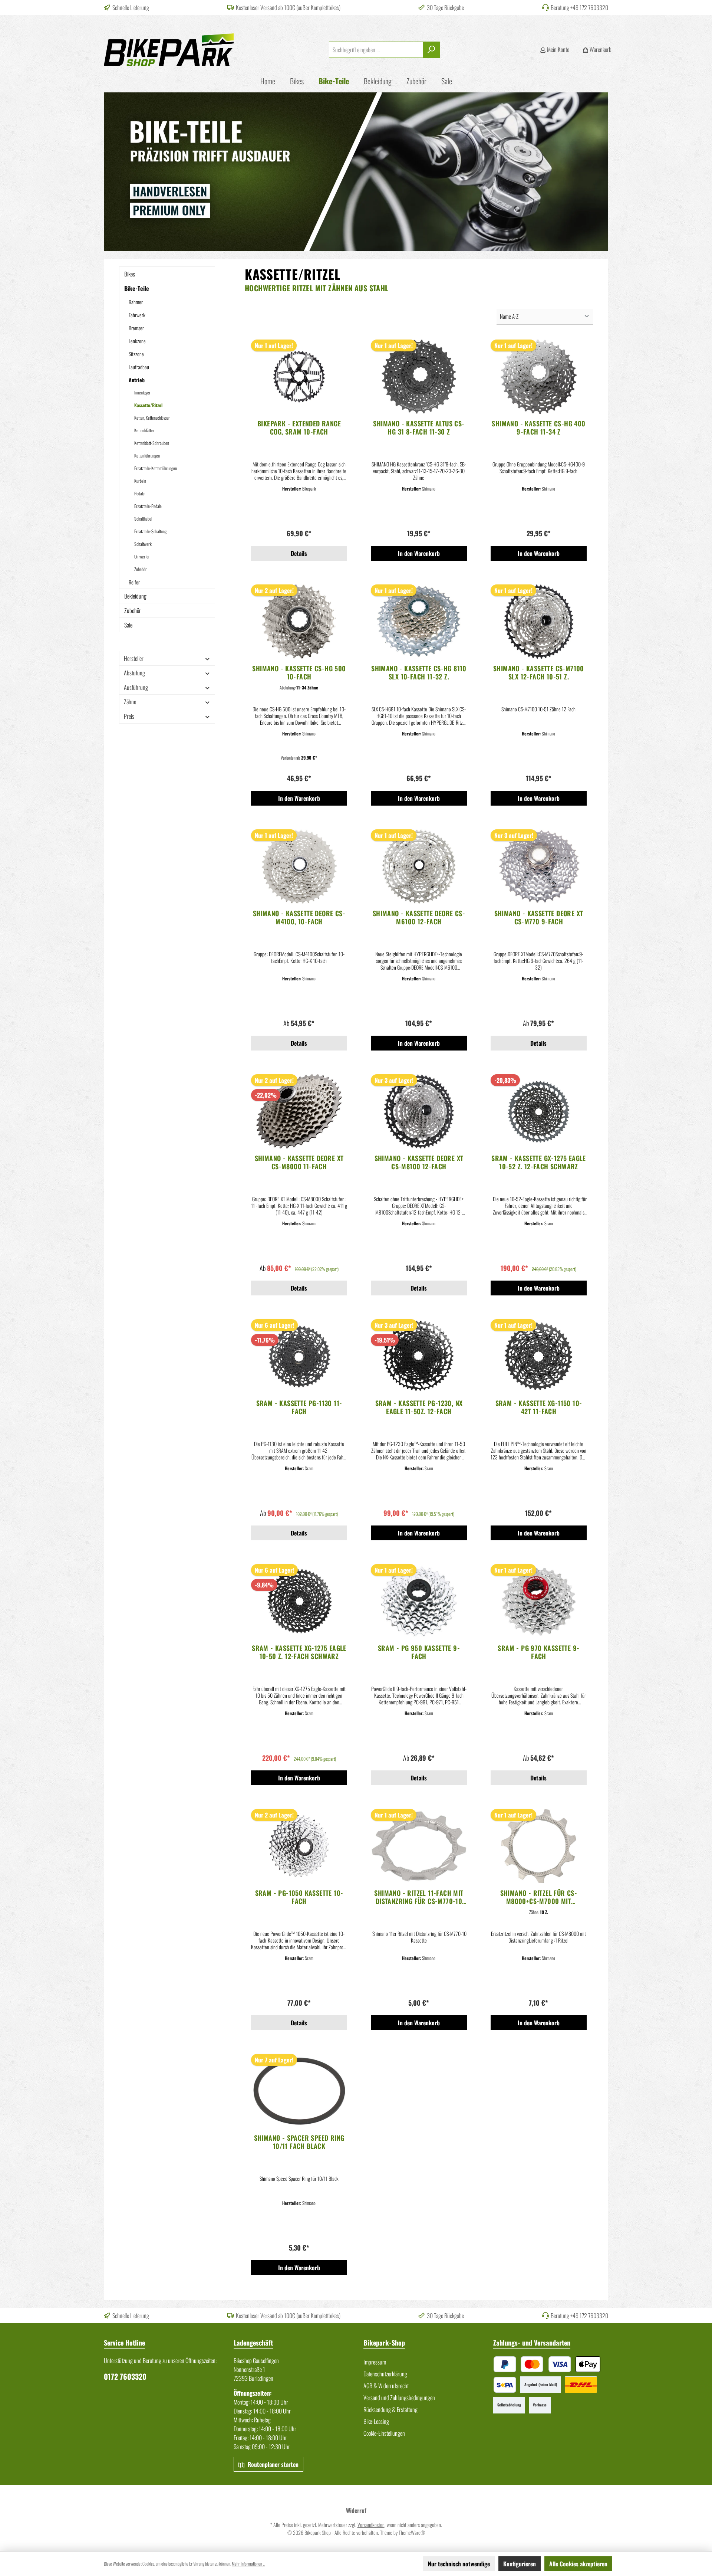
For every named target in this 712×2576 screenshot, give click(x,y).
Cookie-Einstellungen (384, 2433)
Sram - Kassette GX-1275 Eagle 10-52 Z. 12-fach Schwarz (539, 1162)
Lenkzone (137, 341)
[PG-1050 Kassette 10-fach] (299, 1846)
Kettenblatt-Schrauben (152, 443)
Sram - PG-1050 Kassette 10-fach (299, 1897)
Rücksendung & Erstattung (390, 2409)
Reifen (135, 582)
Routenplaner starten (272, 2464)
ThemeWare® (412, 2532)
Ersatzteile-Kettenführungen (156, 468)
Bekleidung (135, 596)
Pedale (139, 493)
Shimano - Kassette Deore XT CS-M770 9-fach (539, 917)
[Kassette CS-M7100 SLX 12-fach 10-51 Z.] (539, 622)
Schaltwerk (143, 544)
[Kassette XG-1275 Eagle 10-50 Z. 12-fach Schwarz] (299, 1601)
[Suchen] (431, 50)
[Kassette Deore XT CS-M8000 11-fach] (299, 1111)
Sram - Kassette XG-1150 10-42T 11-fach (539, 1407)
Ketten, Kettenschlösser (152, 418)
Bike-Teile (137, 288)
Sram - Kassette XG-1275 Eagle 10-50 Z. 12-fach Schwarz (299, 1652)
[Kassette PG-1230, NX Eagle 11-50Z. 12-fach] (419, 1356)
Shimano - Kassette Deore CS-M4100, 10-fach (299, 917)
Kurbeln (140, 481)
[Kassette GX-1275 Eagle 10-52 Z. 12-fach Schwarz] (539, 1111)
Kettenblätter (144, 430)
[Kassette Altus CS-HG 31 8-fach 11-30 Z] (419, 377)
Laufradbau (139, 367)
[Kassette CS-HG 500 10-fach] (299, 622)
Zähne (130, 702)
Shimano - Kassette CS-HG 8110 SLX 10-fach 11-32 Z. (419, 672)
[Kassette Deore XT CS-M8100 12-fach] (419, 1111)
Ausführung (136, 687)
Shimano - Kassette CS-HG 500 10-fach (299, 672)
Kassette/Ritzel (148, 405)
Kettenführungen (147, 455)
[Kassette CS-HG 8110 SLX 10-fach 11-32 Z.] (419, 622)
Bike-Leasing (376, 2421)
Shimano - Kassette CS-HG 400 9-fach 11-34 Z (538, 427)
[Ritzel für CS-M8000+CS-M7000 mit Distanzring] (539, 1846)
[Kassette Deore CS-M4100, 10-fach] (299, 866)
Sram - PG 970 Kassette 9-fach (538, 1652)
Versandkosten (371, 2525)
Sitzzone (136, 354)
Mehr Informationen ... (248, 2564)
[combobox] (376, 50)
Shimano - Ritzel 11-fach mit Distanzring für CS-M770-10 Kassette (419, 1897)
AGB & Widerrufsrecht (386, 2386)
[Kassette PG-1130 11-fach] (299, 1356)
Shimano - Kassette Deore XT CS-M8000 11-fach (299, 1162)
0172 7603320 (125, 2376)
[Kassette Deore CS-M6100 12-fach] (419, 866)
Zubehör (141, 569)
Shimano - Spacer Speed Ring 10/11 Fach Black (299, 2142)
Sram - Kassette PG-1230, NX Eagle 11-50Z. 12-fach (419, 1407)
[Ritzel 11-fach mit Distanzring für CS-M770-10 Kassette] (419, 1846)
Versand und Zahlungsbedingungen (399, 2398)
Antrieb (137, 380)
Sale (128, 625)
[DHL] (581, 2385)
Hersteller (134, 658)
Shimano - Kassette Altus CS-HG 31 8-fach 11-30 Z (419, 427)
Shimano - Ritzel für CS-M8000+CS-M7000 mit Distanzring (539, 1897)
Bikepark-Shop (384, 2343)
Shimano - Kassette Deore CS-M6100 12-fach (419, 917)
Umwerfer (142, 556)
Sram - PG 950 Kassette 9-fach (419, 1652)
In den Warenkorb (419, 553)
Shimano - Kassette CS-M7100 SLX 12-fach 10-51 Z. (539, 672)
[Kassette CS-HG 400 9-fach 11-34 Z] (539, 377)
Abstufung (134, 673)
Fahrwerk (137, 315)
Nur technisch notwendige (459, 2564)
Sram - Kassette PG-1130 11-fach (299, 1407)
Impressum (375, 2362)
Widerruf (356, 2510)
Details (299, 553)
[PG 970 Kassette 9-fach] (539, 1601)
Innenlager (142, 392)
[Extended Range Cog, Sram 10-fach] (299, 377)
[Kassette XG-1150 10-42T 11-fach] (539, 1356)
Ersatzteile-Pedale (148, 506)
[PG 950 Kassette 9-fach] (419, 1601)
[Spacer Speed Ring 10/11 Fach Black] (299, 2091)
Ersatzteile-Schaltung (150, 531)
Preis (129, 716)
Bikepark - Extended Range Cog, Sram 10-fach (299, 427)
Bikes (130, 274)
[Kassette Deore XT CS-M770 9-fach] (539, 866)
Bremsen (137, 328)
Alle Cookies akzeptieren (578, 2564)
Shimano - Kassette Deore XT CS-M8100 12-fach (419, 1162)
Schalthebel (143, 519)
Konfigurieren (520, 2564)
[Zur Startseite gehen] (169, 50)
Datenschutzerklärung (385, 2374)
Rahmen (136, 302)
